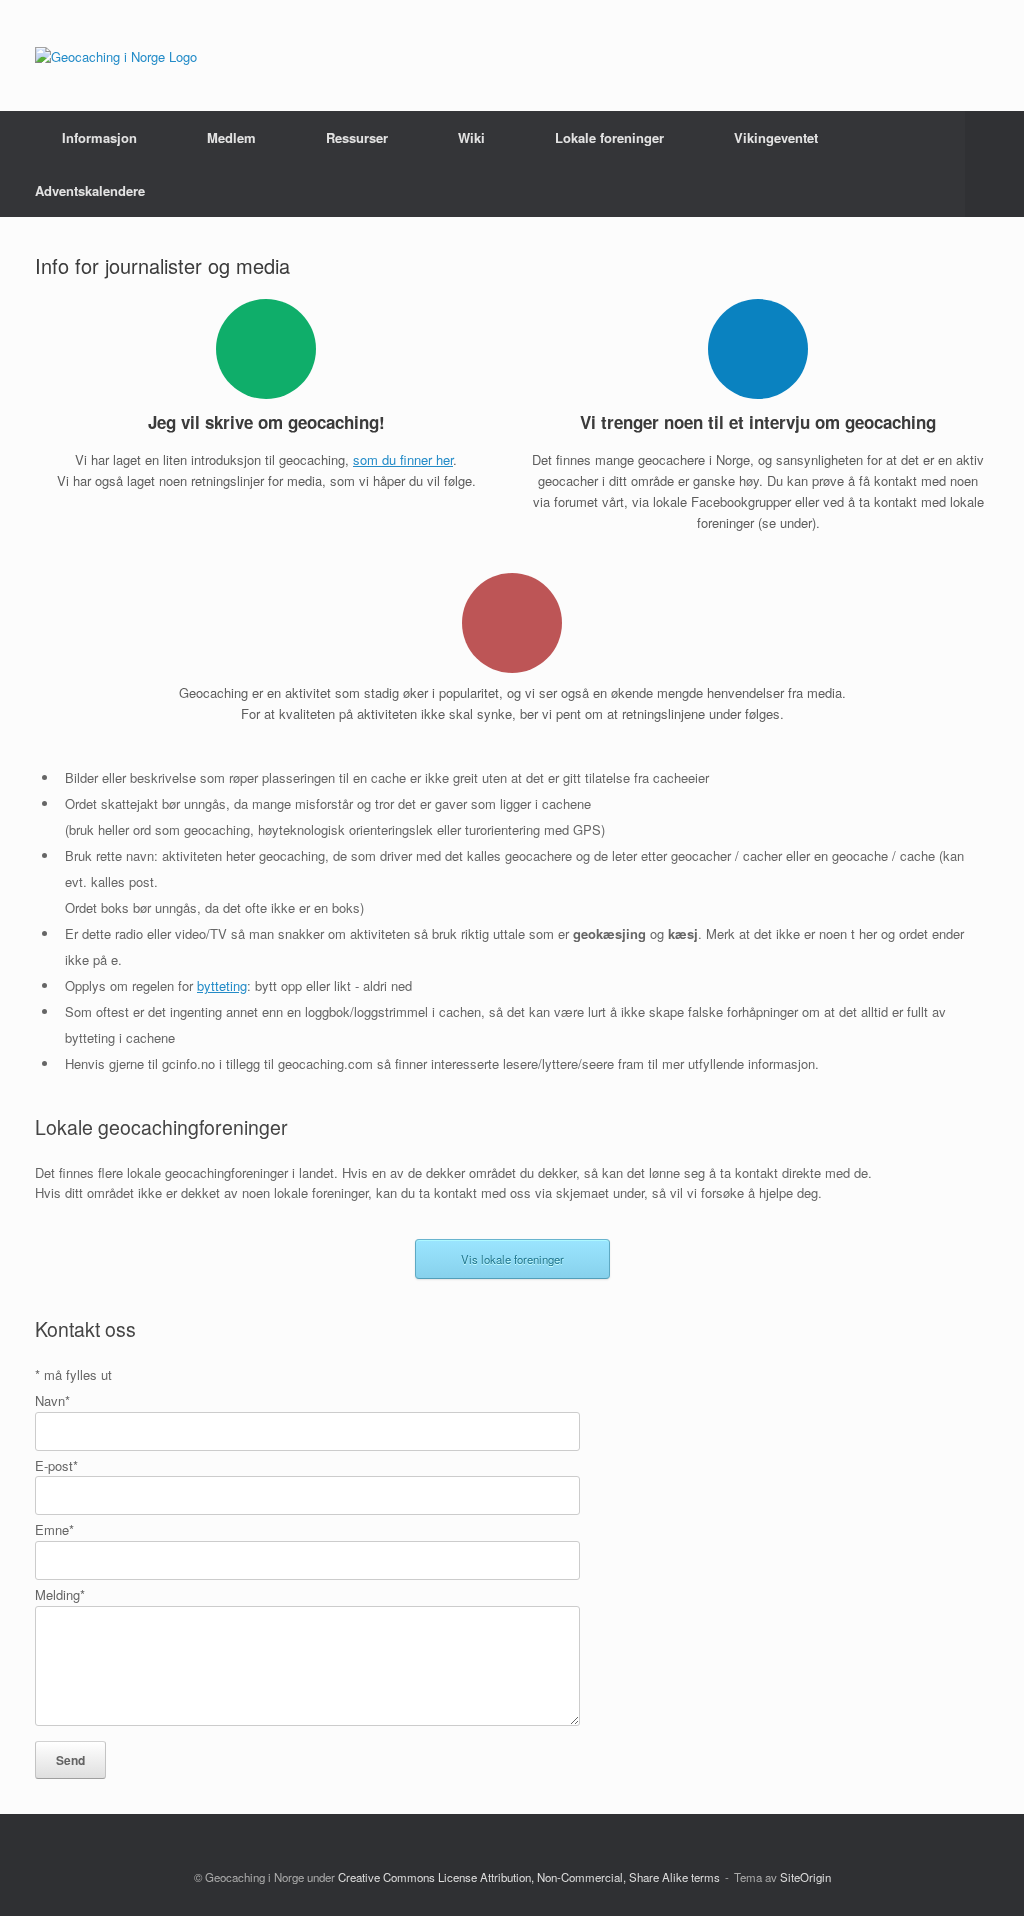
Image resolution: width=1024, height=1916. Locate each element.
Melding (60, 1594)
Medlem (231, 137)
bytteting (222, 985)
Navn (52, 1400)
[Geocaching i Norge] (116, 55)
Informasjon (99, 137)
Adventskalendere (90, 190)
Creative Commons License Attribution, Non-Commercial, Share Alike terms (529, 1877)
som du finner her (403, 459)
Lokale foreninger (609, 137)
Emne (54, 1529)
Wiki (471, 137)
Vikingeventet (776, 137)
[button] (994, 164)
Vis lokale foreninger (512, 1259)
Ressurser (357, 137)
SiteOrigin (805, 1877)
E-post (56, 1465)
